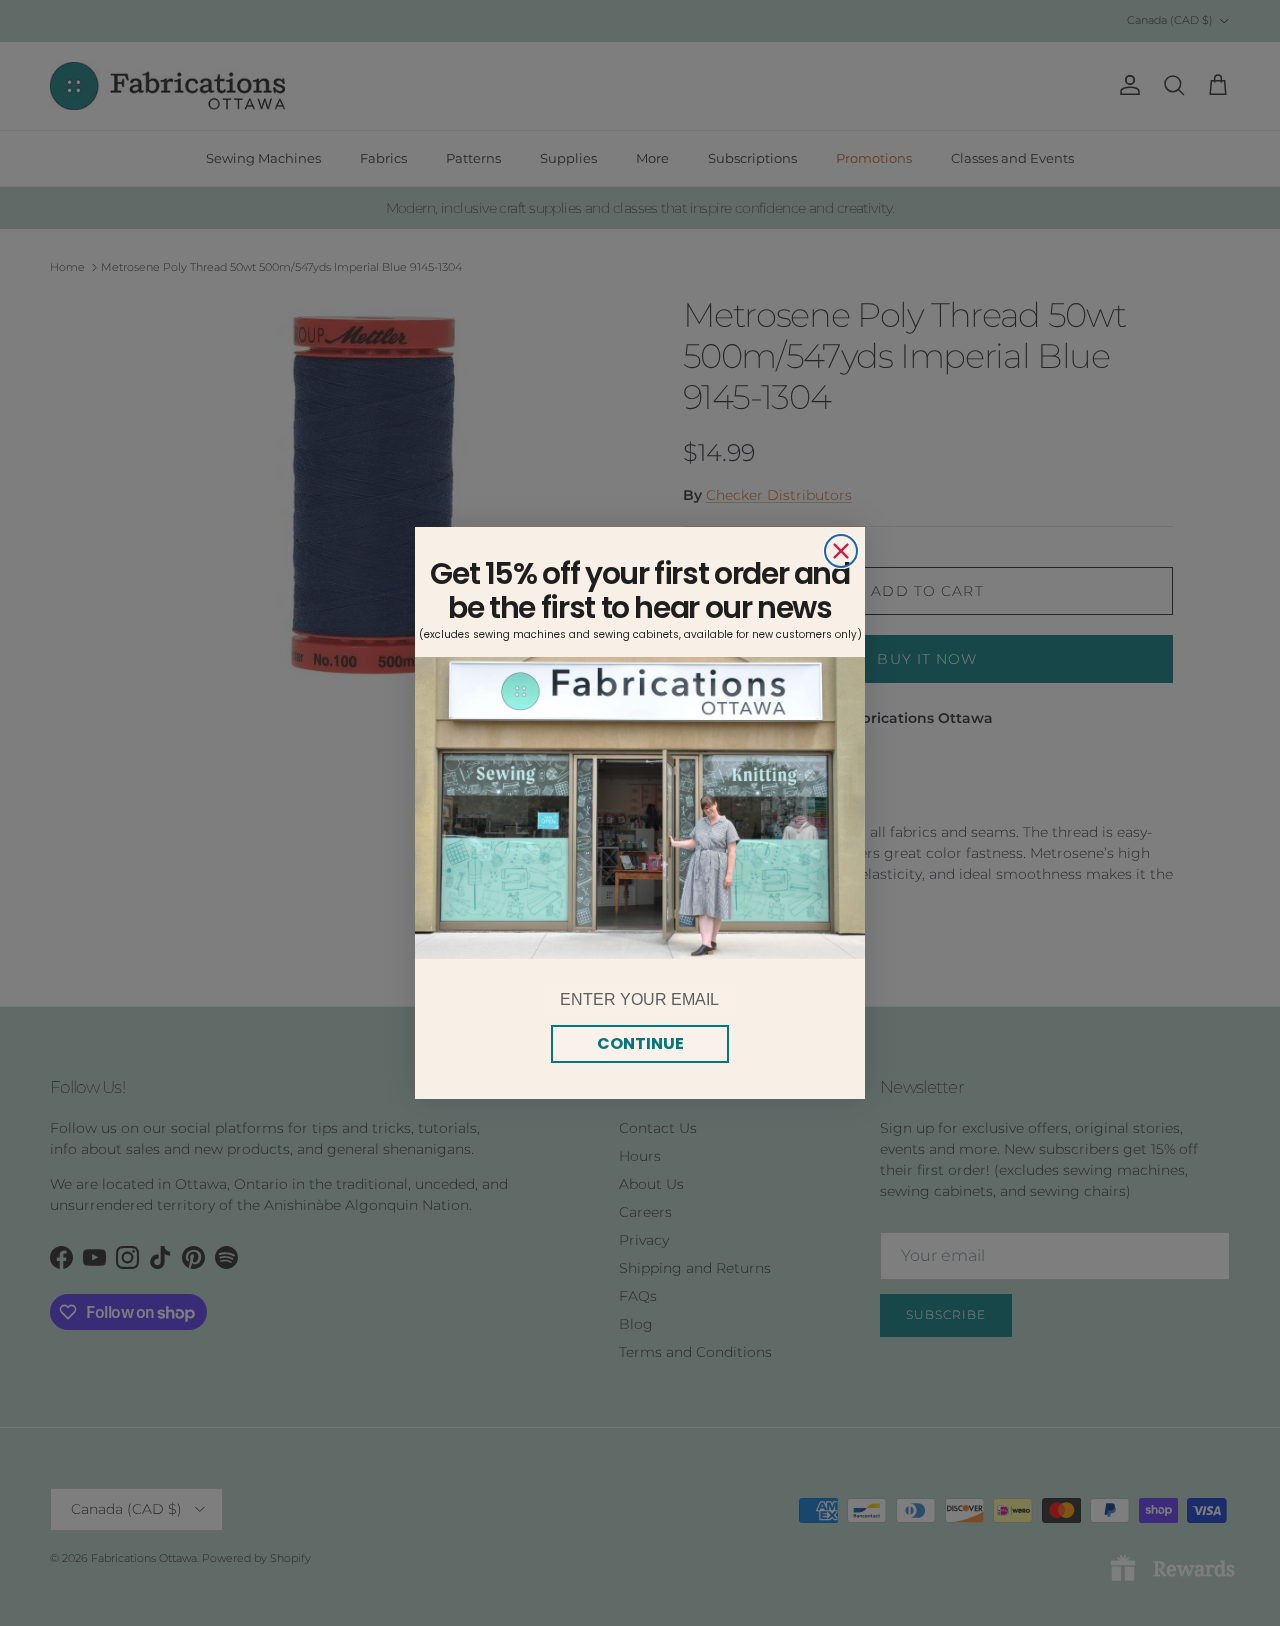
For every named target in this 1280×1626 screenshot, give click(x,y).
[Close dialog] (841, 551)
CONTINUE (640, 1043)
